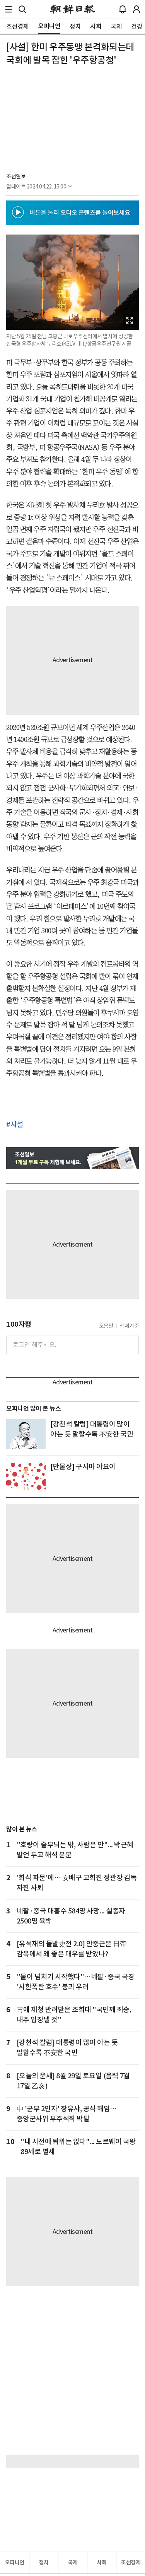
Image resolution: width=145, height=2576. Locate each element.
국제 (73, 2562)
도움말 (106, 1326)
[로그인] (136, 9)
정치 (44, 2562)
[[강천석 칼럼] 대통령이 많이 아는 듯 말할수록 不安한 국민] (26, 1434)
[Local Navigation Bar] (9, 9)
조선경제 (131, 2562)
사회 (102, 2562)
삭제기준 (129, 1326)
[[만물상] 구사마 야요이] (26, 1477)
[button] (9, 9)
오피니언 (15, 2562)
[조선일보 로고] (72, 9)
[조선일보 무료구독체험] (72, 1158)
